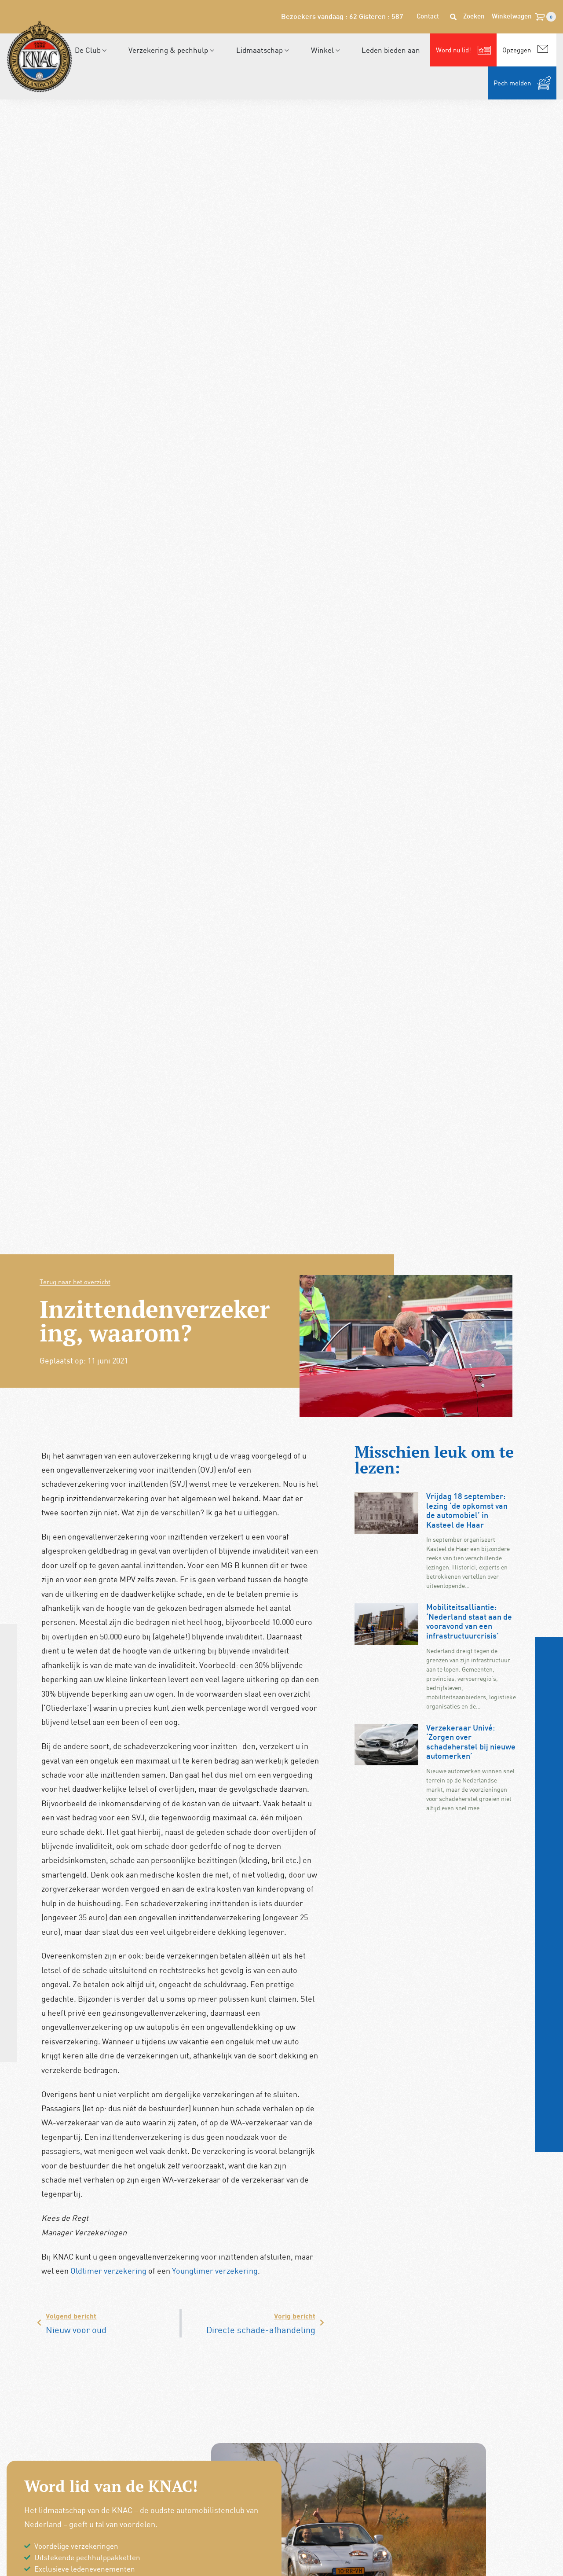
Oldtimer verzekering (108, 2271)
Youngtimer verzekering (215, 2271)
